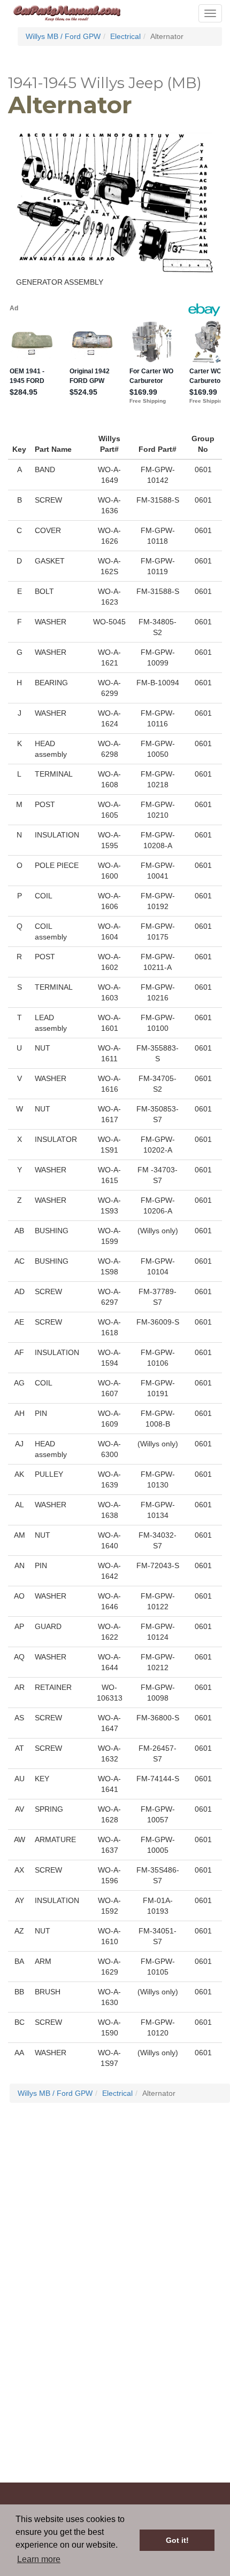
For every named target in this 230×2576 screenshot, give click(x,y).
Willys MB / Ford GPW (63, 36)
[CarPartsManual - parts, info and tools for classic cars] (67, 12)
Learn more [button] (39, 2559)
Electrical (125, 36)
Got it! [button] (177, 2540)
